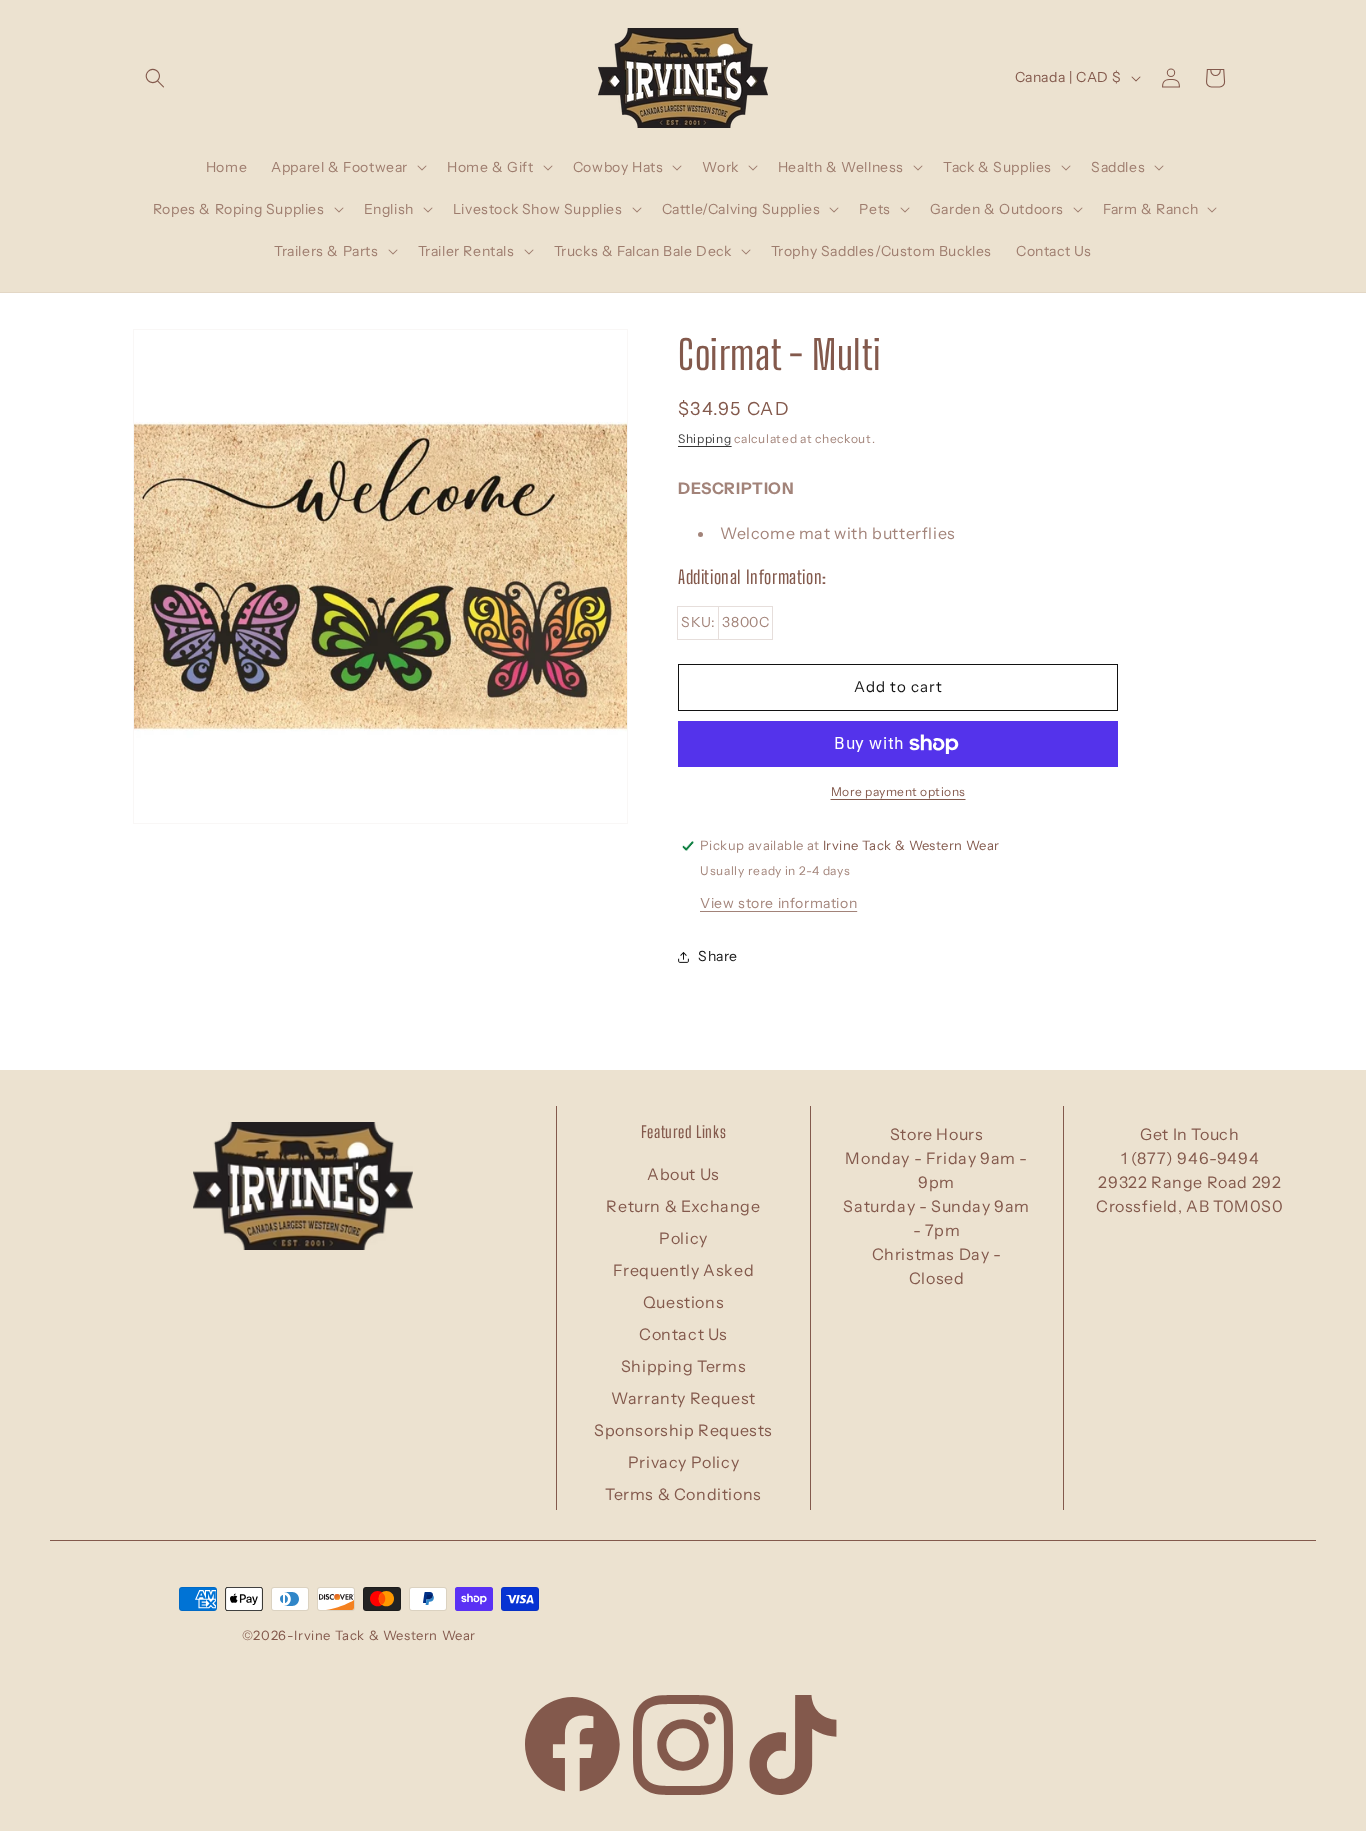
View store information (778, 903)
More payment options (898, 791)
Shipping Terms (683, 1366)
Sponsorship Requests (683, 1430)
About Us (683, 1174)
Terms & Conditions (683, 1494)
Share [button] (718, 956)
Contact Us (683, 1334)
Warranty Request (683, 1398)
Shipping (705, 438)
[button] (155, 78)
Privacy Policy (683, 1462)
